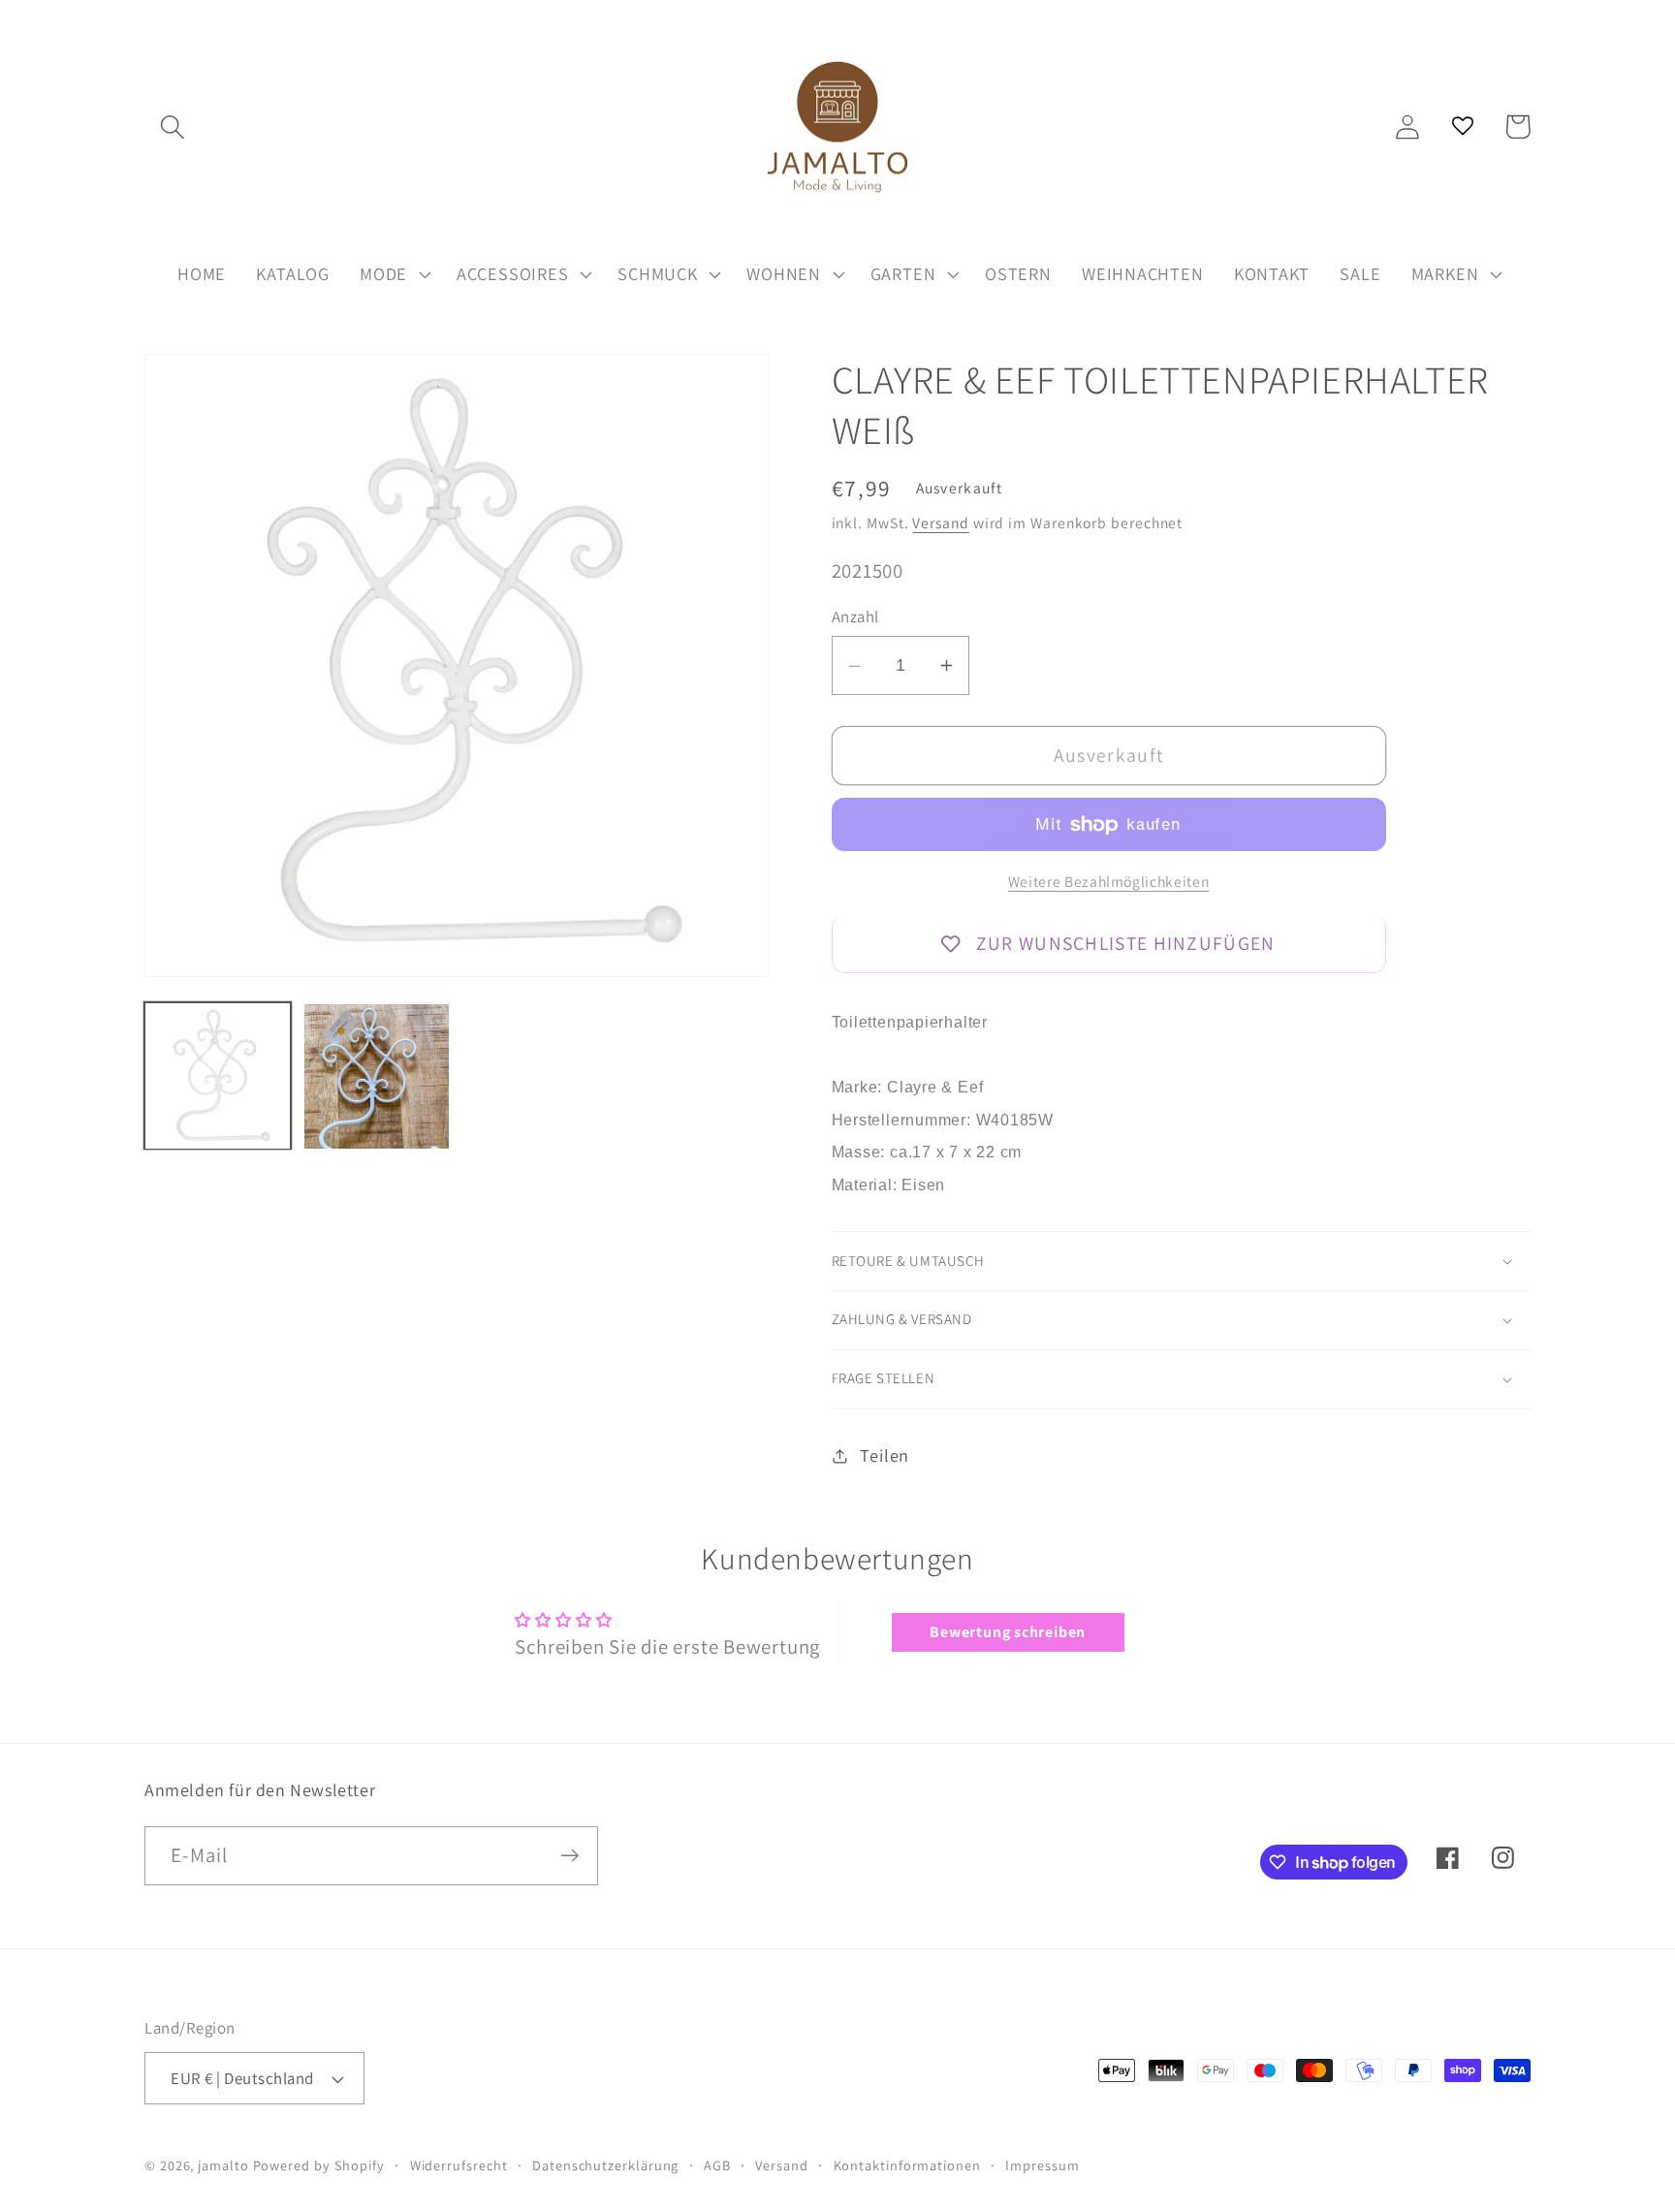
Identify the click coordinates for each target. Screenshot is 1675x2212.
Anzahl (855, 617)
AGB (717, 2165)
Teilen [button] (885, 1455)
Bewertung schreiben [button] (1008, 1632)
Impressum (1042, 2165)
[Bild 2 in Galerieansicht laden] (377, 1076)
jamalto (223, 2165)
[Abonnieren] (569, 1856)
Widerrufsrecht (459, 2165)
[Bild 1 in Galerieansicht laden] (218, 1076)
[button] (172, 126)
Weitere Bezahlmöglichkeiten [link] (1109, 881)
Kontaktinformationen (907, 2165)
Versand (940, 523)
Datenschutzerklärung (605, 2165)
